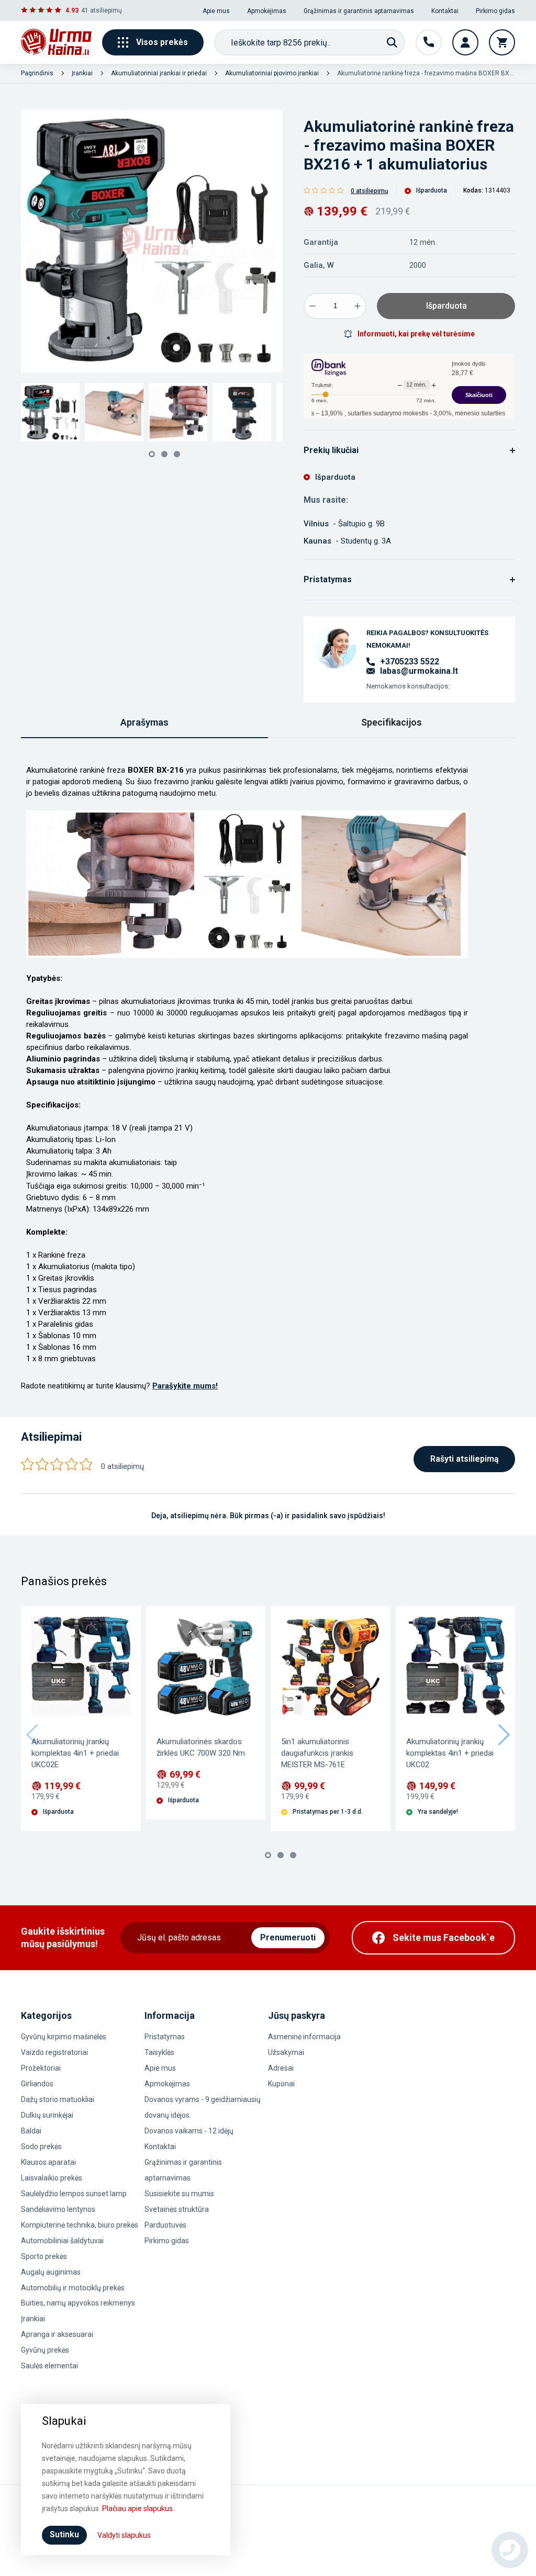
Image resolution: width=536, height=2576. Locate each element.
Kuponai (281, 2084)
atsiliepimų (106, 10)
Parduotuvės (165, 2225)
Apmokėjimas (267, 11)
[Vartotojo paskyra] (465, 42)
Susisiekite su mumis (179, 2194)
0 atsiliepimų (370, 191)
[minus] (312, 306)
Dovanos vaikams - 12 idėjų (189, 2131)
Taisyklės (159, 2052)
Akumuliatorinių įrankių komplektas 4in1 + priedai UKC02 (450, 1753)
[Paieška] (392, 42)
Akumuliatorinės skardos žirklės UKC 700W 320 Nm (201, 1747)
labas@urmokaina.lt (419, 671)
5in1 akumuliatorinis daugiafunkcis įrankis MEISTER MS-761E (317, 1753)
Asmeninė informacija (304, 2037)
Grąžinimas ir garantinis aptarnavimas (359, 11)
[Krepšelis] (502, 42)
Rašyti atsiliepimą (465, 1459)
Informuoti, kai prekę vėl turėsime (416, 334)
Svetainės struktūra (177, 2209)
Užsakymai (286, 2052)
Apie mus (216, 11)
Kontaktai (445, 11)
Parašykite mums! (185, 1386)
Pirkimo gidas (495, 11)
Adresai (281, 2068)
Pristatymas (165, 2037)
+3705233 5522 (410, 662)
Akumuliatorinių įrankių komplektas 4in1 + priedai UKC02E (75, 1753)
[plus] (358, 306)
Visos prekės (162, 42)
